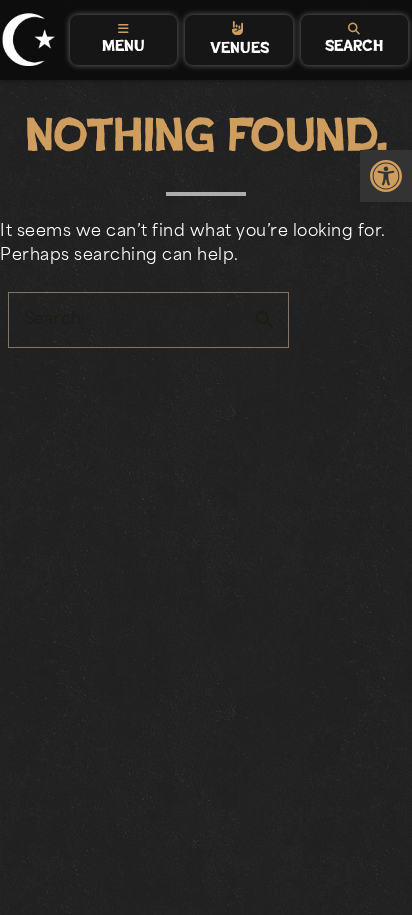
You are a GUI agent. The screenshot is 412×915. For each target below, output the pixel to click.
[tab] (123, 40)
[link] (386, 176)
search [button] (265, 320)
